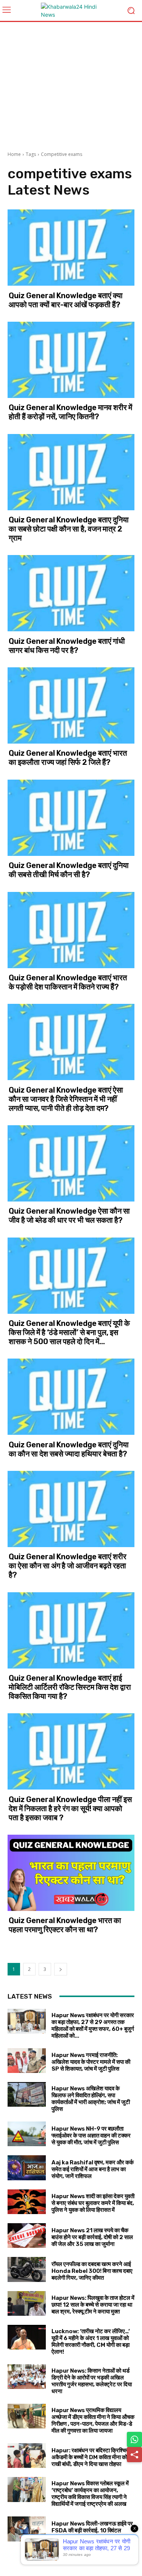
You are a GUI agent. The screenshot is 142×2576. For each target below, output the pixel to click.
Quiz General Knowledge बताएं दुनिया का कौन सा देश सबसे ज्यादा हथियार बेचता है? (69, 1449)
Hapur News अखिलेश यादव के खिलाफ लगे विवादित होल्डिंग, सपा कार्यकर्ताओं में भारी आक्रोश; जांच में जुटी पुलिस (91, 2099)
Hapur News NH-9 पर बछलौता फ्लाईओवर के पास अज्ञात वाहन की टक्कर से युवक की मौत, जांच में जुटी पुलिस (91, 2136)
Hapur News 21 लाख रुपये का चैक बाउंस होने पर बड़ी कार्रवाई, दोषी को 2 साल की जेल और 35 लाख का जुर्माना (92, 2237)
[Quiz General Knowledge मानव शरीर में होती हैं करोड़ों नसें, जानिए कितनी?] (71, 360)
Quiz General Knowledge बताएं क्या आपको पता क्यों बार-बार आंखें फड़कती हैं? (66, 300)
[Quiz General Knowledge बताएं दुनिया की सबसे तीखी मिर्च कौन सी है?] (71, 818)
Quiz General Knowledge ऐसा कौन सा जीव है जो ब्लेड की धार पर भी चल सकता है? (69, 1216)
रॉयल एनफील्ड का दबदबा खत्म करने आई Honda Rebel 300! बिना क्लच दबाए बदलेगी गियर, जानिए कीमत (92, 2271)
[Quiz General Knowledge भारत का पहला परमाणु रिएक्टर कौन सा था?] (71, 1873)
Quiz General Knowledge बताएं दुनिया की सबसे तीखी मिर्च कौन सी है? (69, 870)
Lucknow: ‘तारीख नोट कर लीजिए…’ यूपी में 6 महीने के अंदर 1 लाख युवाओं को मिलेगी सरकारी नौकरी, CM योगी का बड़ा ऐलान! (91, 2342)
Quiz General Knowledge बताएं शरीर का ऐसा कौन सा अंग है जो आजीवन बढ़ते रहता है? (68, 1566)
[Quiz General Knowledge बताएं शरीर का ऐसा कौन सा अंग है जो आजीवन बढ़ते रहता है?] (71, 1509)
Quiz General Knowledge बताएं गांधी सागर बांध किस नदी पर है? (67, 646)
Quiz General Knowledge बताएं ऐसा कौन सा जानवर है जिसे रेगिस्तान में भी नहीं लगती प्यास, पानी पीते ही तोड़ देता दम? (66, 1099)
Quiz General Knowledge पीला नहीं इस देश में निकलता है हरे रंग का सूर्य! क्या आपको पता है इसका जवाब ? (70, 1809)
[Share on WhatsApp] (134, 2439)
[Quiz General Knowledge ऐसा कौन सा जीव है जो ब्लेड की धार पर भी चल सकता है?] (71, 1163)
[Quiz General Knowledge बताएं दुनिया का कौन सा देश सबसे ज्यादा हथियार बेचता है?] (71, 1397)
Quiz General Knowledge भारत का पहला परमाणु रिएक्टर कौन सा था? (65, 1925)
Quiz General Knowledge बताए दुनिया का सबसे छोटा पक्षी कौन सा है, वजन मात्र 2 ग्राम (69, 529)
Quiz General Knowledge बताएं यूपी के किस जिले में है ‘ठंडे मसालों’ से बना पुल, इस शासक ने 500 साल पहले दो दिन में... (69, 1332)
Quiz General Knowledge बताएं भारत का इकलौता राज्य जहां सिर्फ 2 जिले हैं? (68, 758)
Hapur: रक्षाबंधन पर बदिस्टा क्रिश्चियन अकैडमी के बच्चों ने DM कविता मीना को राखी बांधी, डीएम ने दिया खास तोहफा (92, 2457)
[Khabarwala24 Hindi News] (71, 11)
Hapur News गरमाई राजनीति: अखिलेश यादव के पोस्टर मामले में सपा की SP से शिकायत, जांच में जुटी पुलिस (91, 2062)
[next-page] (61, 1969)
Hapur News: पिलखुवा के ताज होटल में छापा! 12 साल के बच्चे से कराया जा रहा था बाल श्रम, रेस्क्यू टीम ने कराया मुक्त (93, 2305)
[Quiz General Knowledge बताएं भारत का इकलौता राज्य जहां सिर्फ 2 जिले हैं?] (71, 705)
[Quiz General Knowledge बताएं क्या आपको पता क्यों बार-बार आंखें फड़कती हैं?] (71, 248)
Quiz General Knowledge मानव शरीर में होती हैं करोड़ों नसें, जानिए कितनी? (70, 412)
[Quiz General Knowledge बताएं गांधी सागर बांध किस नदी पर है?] (71, 593)
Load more (68, 2555)
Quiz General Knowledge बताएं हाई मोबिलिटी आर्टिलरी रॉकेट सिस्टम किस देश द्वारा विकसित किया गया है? (70, 1687)
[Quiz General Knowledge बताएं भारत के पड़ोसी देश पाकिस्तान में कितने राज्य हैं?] (71, 930)
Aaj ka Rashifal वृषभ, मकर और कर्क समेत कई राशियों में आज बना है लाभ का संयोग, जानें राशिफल (93, 2169)
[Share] (134, 2455)
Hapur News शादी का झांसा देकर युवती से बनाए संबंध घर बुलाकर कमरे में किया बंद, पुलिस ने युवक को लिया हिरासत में (93, 2203)
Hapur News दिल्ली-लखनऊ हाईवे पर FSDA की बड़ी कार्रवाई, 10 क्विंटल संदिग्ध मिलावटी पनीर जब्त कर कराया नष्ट (92, 2530)
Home (14, 154)
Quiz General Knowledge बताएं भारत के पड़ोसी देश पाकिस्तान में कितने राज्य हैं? (68, 982)
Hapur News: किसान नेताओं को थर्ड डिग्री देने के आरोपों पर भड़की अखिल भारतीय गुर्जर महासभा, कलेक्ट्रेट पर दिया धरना (92, 2381)
